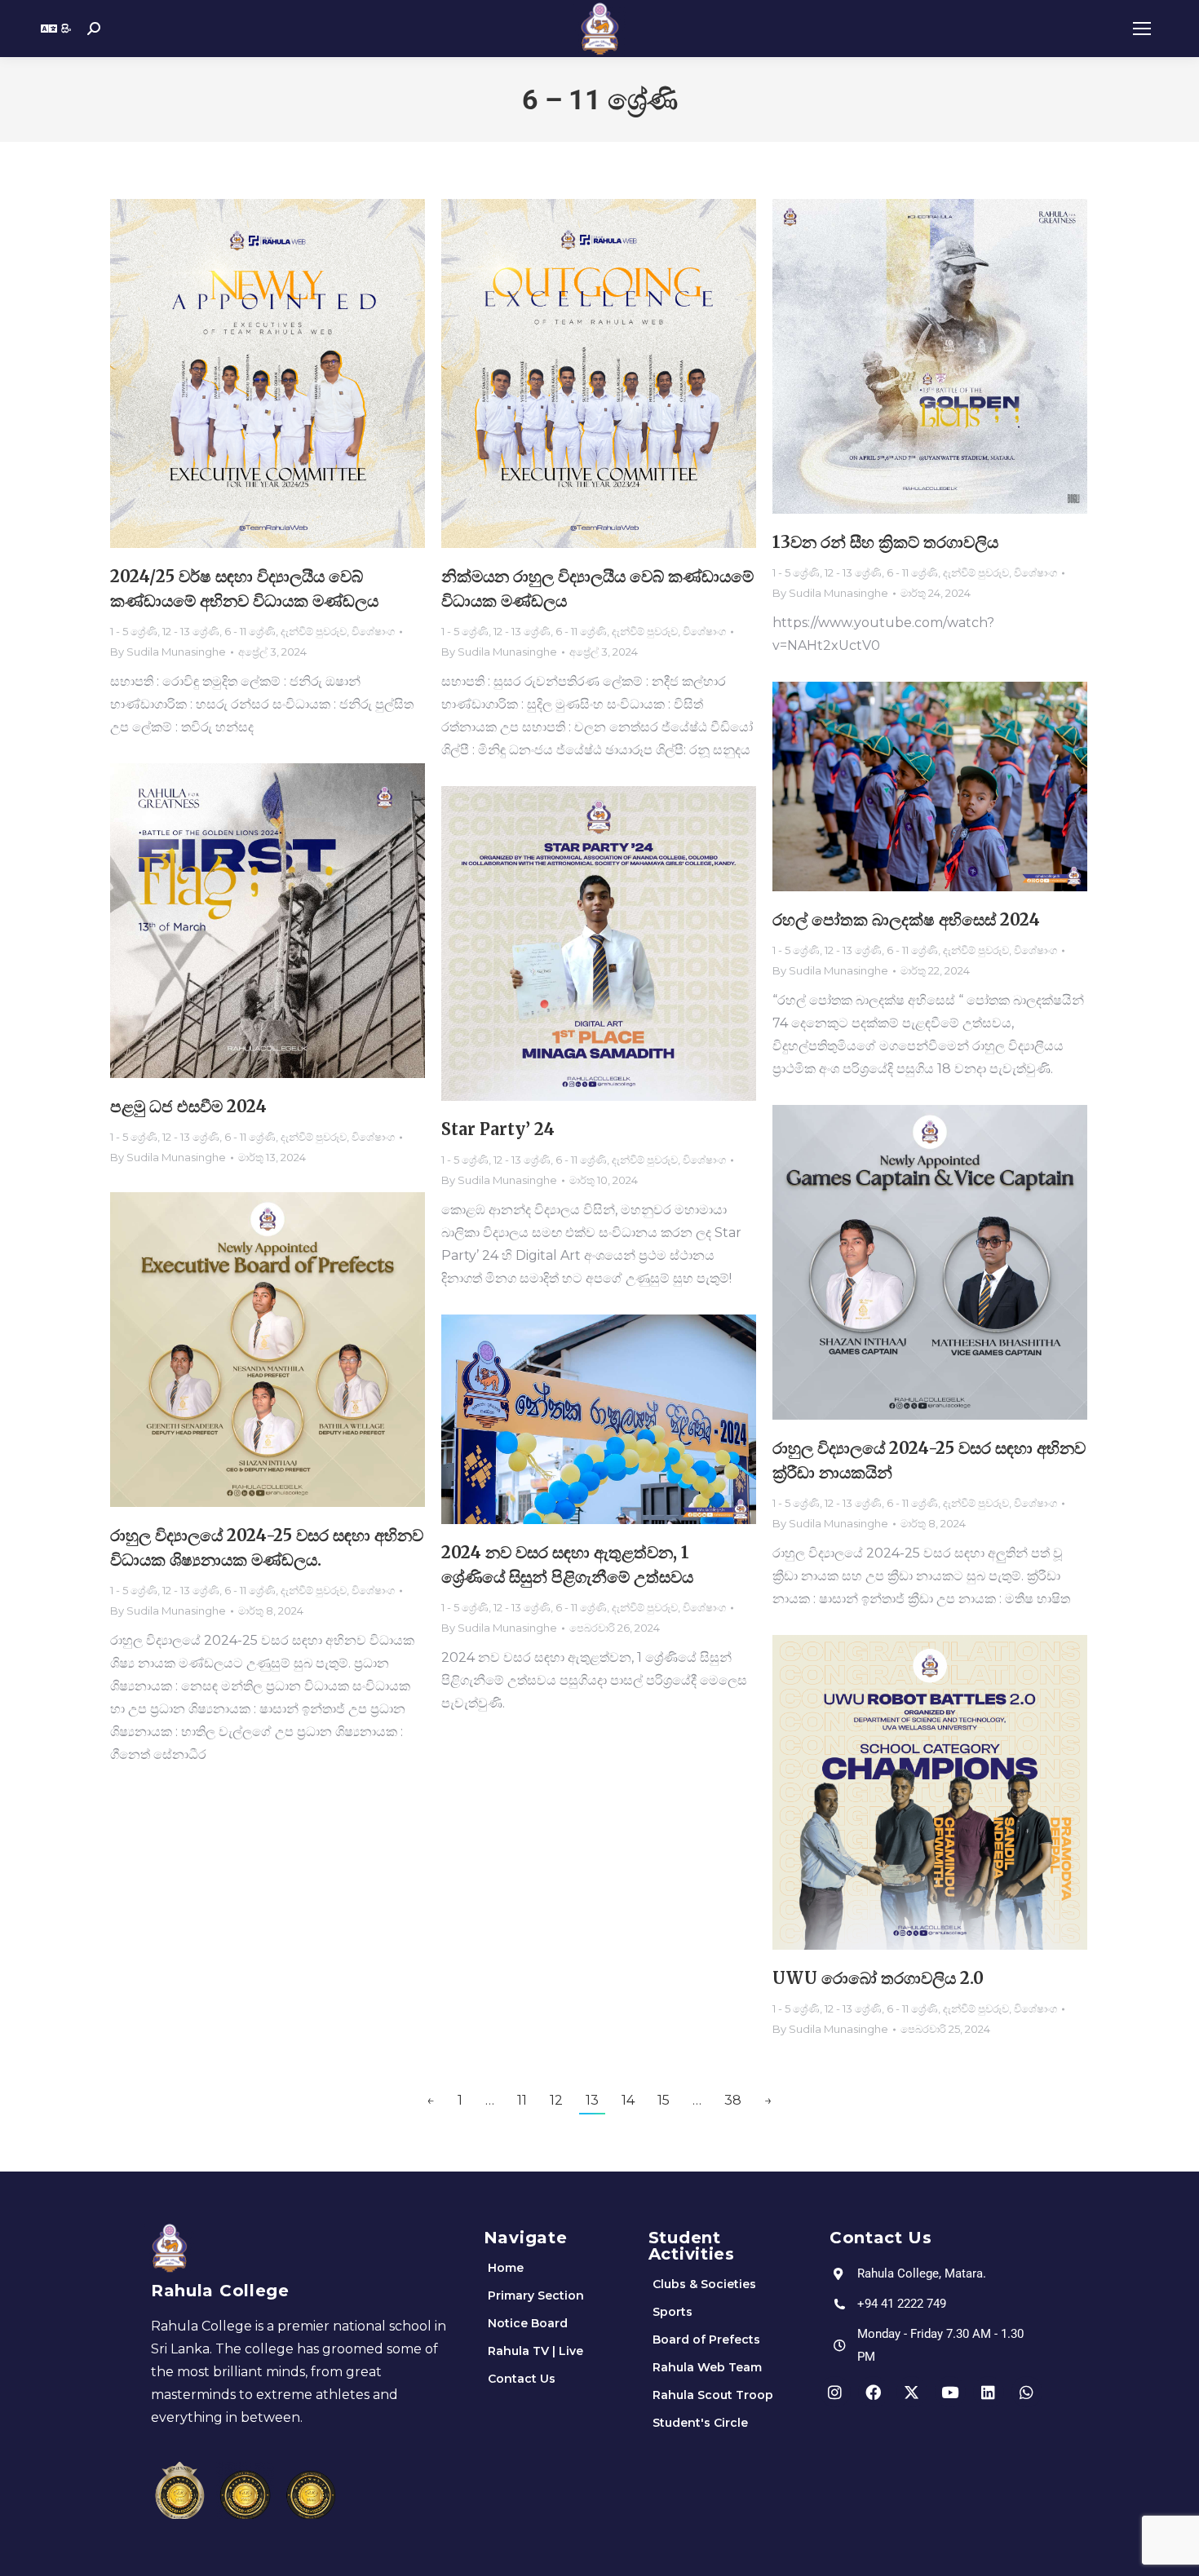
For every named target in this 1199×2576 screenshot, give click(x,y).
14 (628, 2100)
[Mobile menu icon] (1142, 29)
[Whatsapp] (1027, 2392)
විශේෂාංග (373, 631)
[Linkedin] (989, 2392)
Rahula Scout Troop (713, 2395)
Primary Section (536, 2295)
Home (506, 2268)
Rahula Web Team (707, 2367)
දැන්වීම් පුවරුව (314, 631)
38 (733, 2100)
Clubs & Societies (704, 2284)
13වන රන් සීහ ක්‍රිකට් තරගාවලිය (885, 542)
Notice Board (528, 2323)
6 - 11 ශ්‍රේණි (250, 631)
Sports (673, 2312)
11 (522, 2100)
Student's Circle (700, 2423)
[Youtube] (950, 2392)
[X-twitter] (912, 2392)
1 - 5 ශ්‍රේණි (134, 631)
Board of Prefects (706, 2340)
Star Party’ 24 (498, 1129)
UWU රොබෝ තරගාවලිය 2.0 (878, 1978)
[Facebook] (874, 2392)
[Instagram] (835, 2392)
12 (556, 2100)
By (168, 652)
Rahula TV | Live (535, 2351)
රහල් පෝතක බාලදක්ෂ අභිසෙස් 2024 (906, 919)
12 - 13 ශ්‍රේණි (191, 631)
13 (592, 2100)
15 (664, 2100)
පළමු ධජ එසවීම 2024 (188, 1106)
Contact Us (522, 2379)
